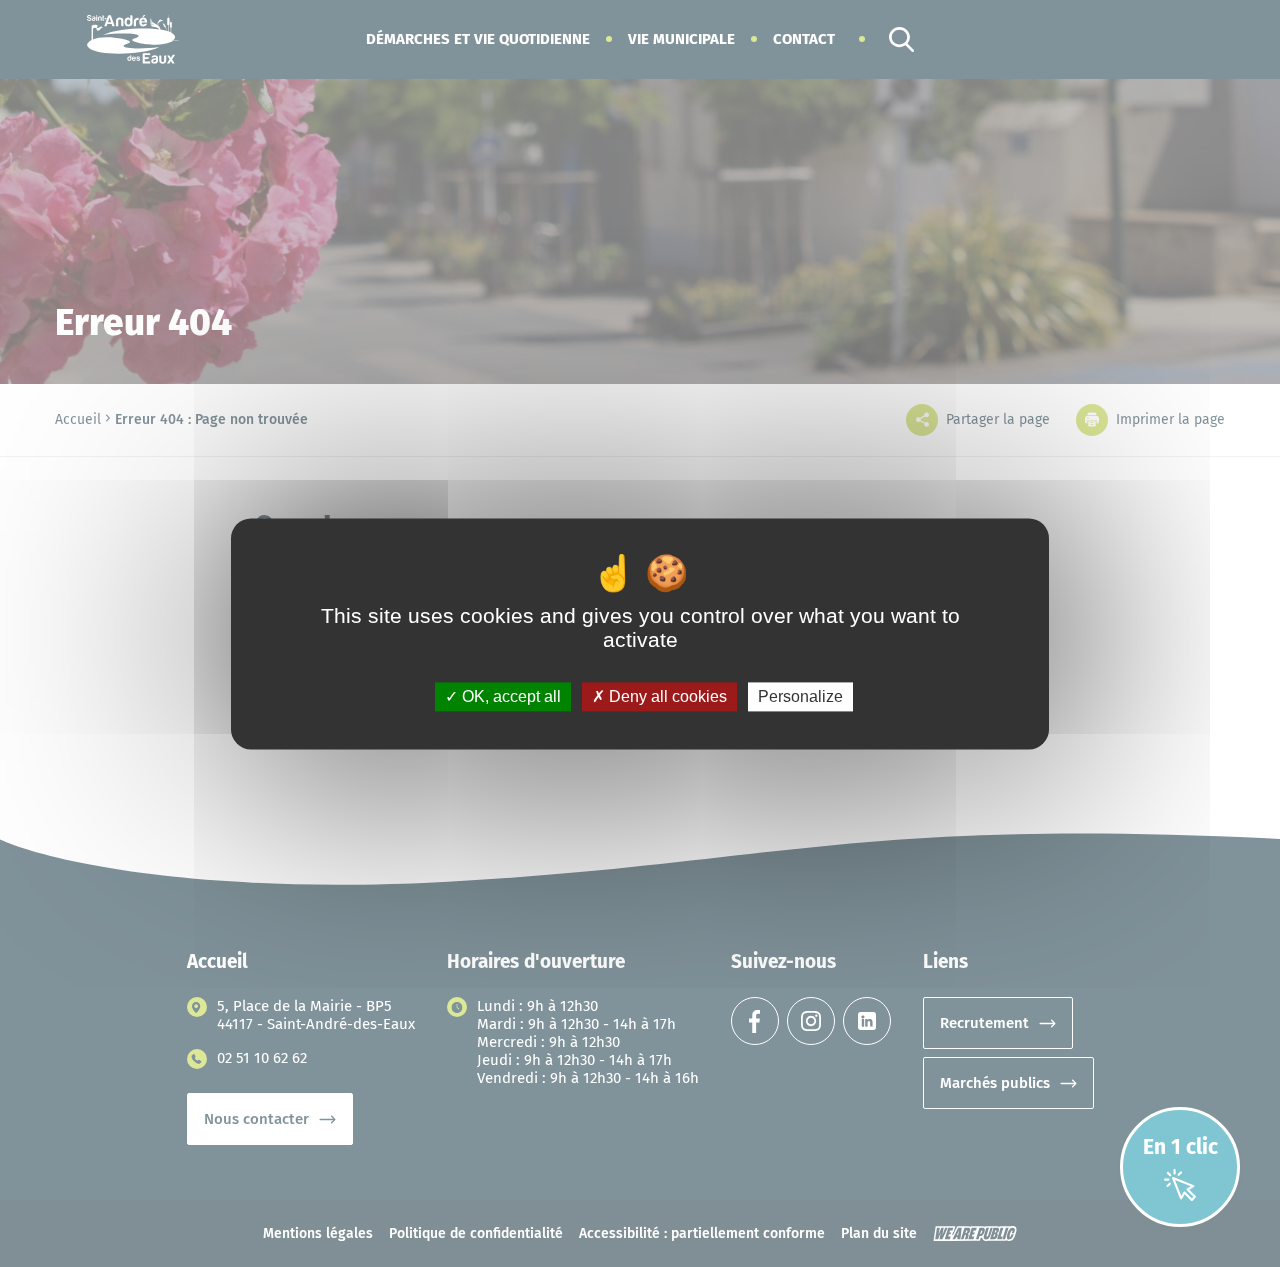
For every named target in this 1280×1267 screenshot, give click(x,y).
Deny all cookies (666, 696)
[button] (478, 39)
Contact (804, 39)
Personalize (800, 696)
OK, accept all (509, 696)
